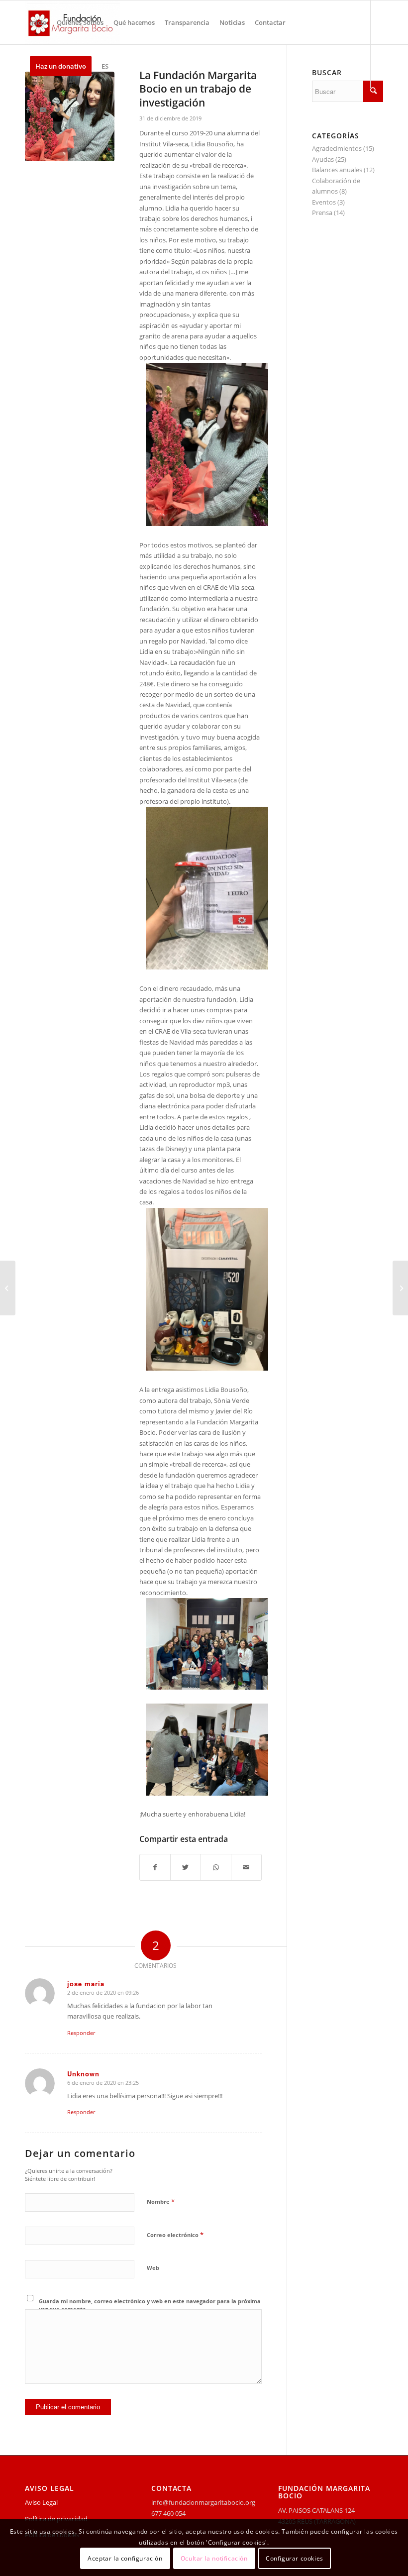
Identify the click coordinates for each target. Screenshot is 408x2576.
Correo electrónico (175, 2235)
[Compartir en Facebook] (155, 1867)
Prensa (322, 213)
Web (153, 2268)
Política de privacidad (56, 2519)
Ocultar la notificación (214, 2558)
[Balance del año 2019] (400, 1288)
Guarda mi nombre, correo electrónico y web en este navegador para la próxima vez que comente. (150, 2305)
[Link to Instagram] (73, 109)
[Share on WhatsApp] (216, 1867)
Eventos (324, 202)
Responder (81, 2033)
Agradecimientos (337, 148)
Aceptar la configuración (125, 2558)
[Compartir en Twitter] (186, 1867)
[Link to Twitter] (58, 109)
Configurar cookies (295, 2558)
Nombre (161, 2201)
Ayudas (323, 159)
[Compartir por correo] (246, 1867)
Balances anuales (337, 170)
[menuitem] (38, 22)
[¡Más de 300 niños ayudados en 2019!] (8, 1288)
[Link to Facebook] (28, 109)
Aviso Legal (41, 2502)
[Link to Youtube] (43, 109)
